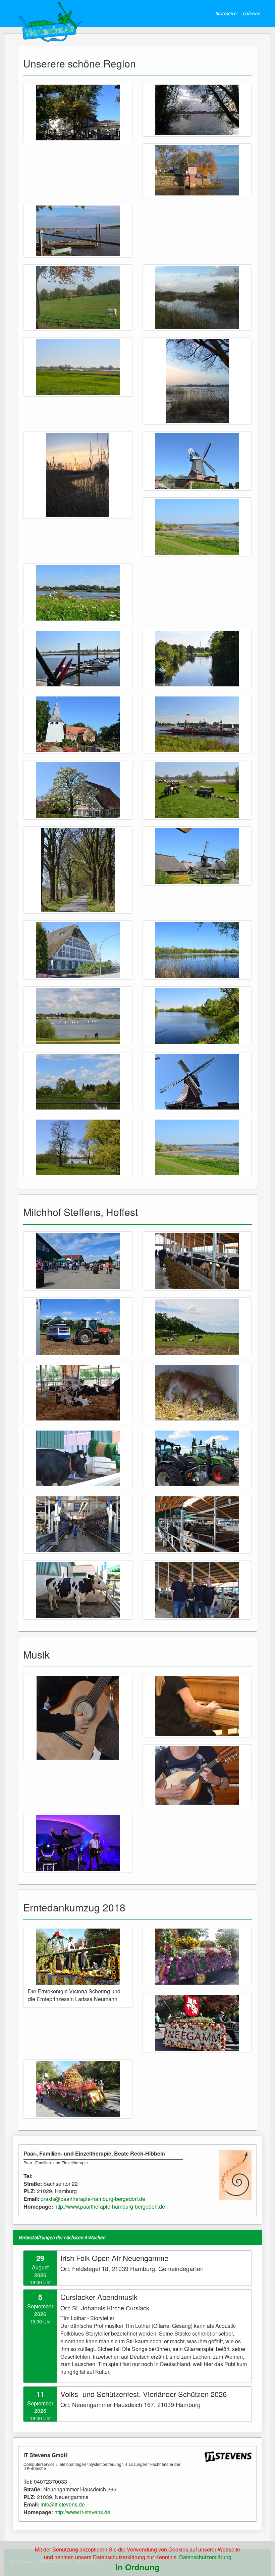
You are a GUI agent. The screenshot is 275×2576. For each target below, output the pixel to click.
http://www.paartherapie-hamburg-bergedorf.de (110, 2206)
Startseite (226, 13)
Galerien (251, 13)
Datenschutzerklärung (205, 2557)
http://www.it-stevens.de (82, 2512)
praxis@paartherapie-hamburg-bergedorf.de (93, 2199)
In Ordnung (137, 2567)
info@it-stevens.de (63, 2504)
